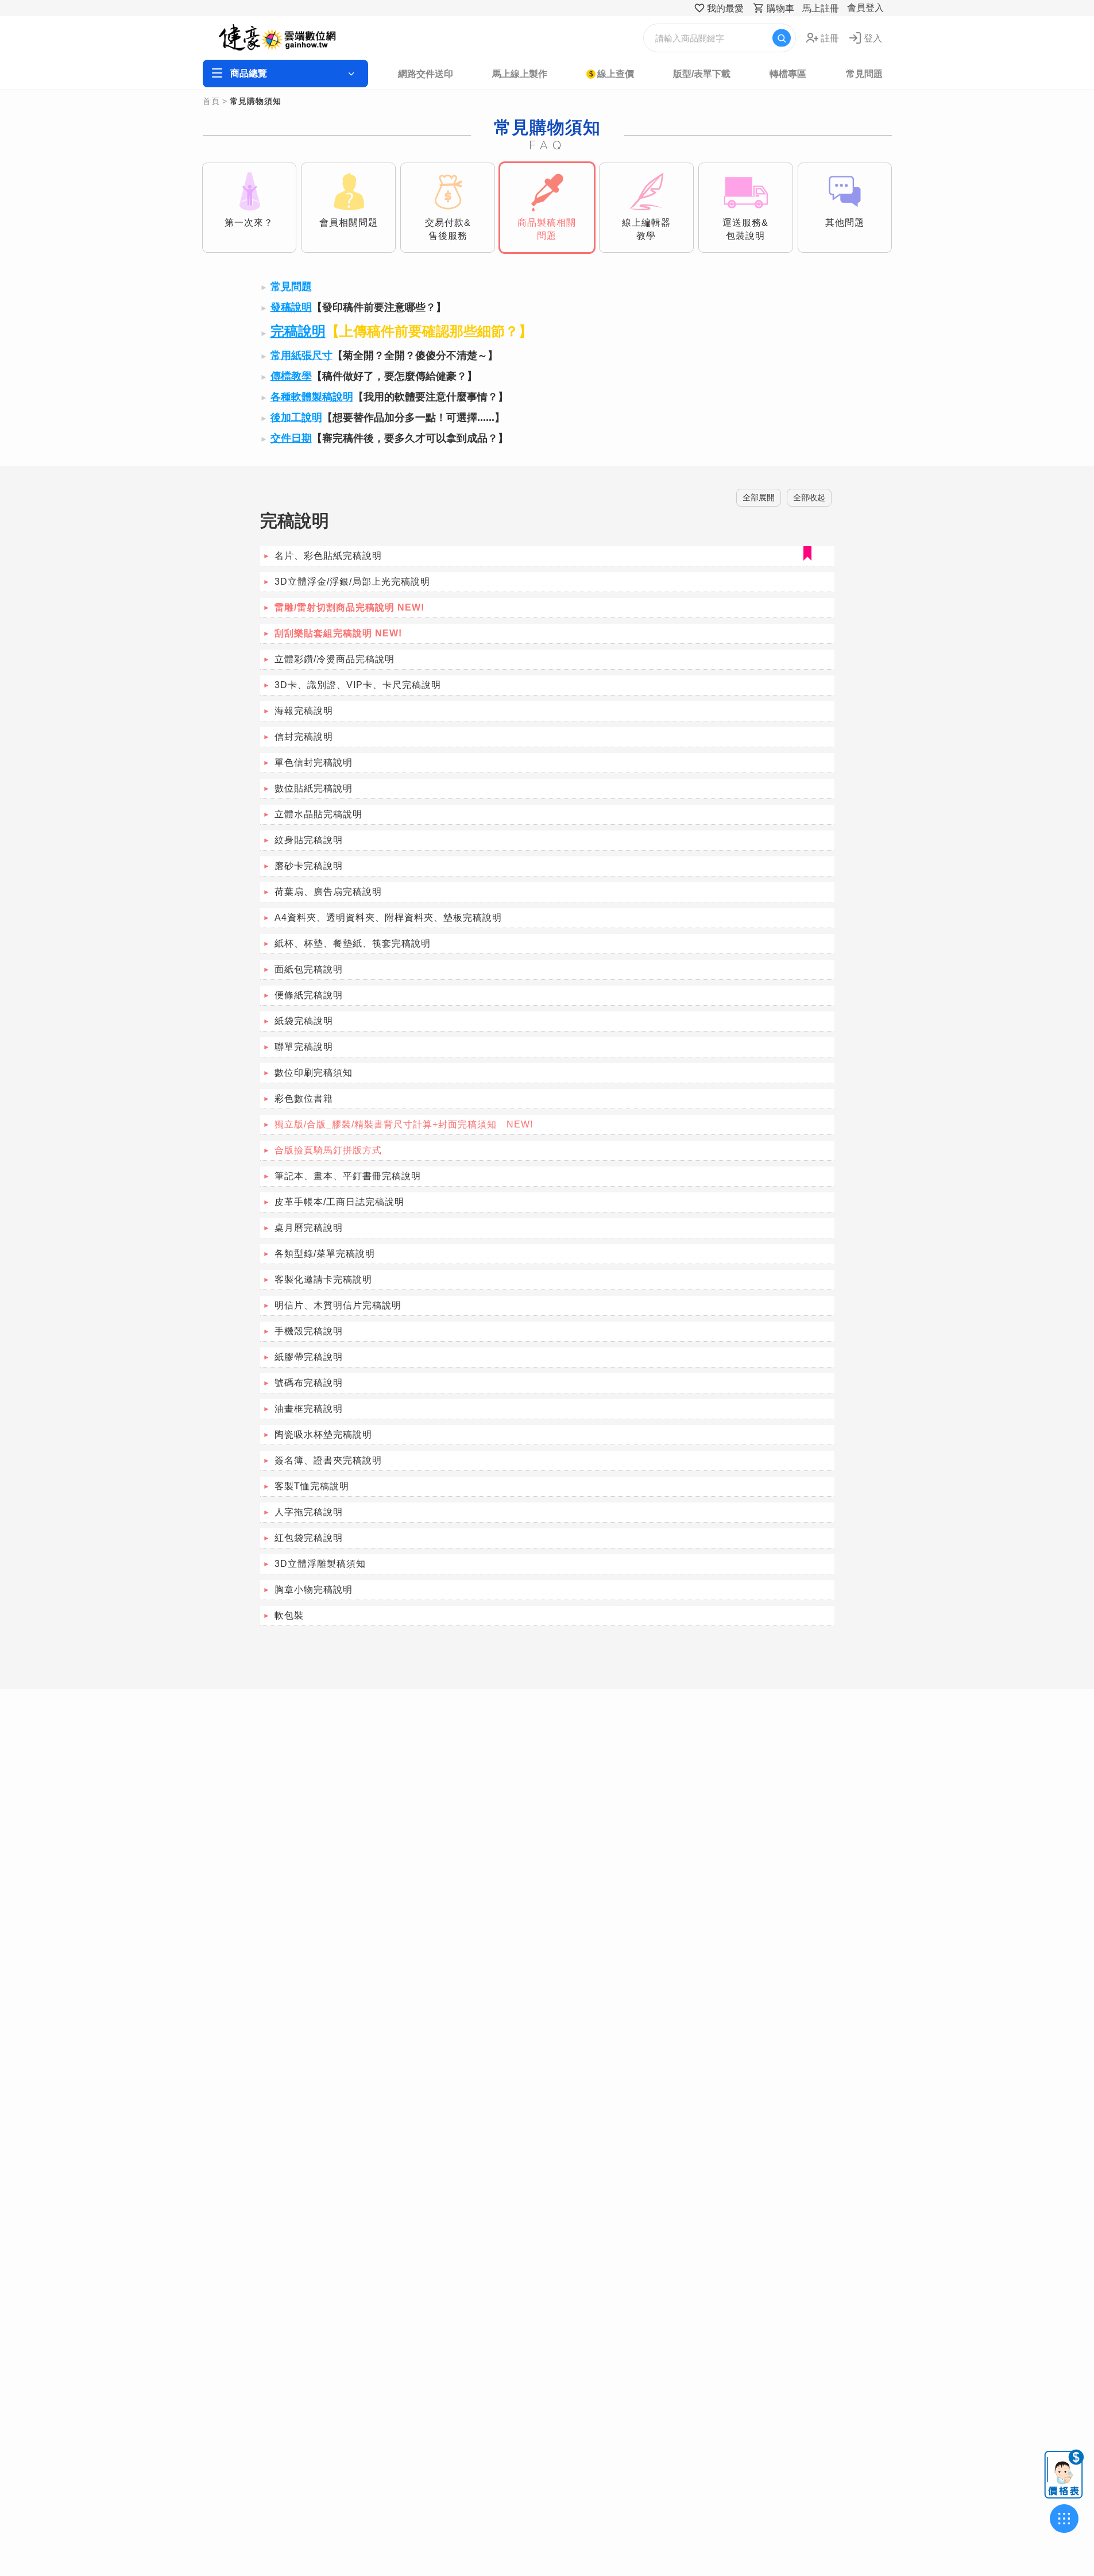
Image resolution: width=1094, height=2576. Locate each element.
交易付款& (448, 229)
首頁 (211, 101)
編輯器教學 (646, 229)
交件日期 (291, 438)
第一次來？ (249, 223)
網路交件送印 (426, 74)
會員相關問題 (349, 223)
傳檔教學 (291, 376)
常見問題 (864, 74)
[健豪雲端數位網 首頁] (292, 38)
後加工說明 (296, 418)
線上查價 (616, 74)
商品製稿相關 (547, 229)
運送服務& (745, 229)
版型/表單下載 (702, 74)
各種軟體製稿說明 (312, 397)
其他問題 (845, 223)
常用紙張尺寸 (301, 356)
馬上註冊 (821, 8)
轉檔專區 (788, 74)
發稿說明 (291, 307)
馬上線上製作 (520, 74)
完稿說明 (298, 331)
